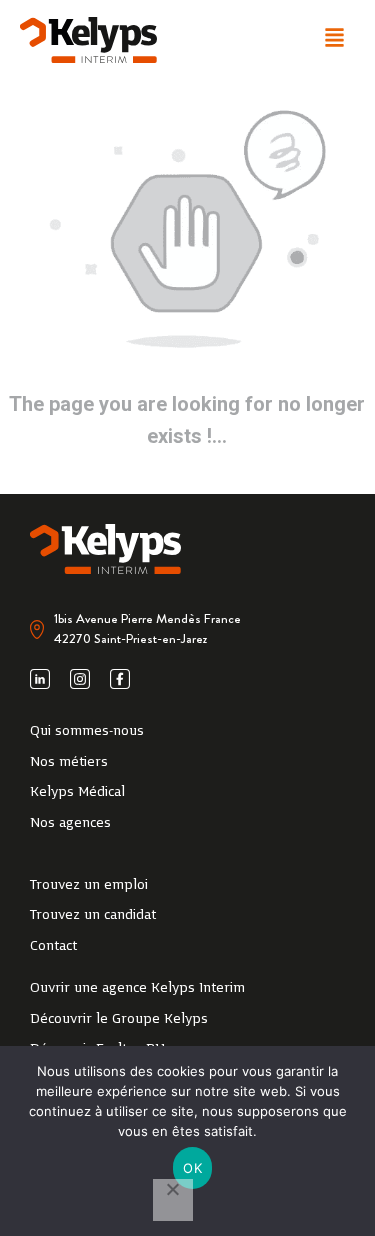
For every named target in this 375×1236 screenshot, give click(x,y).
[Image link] (88, 40)
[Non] (173, 1200)
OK (192, 1168)
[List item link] (187, 732)
